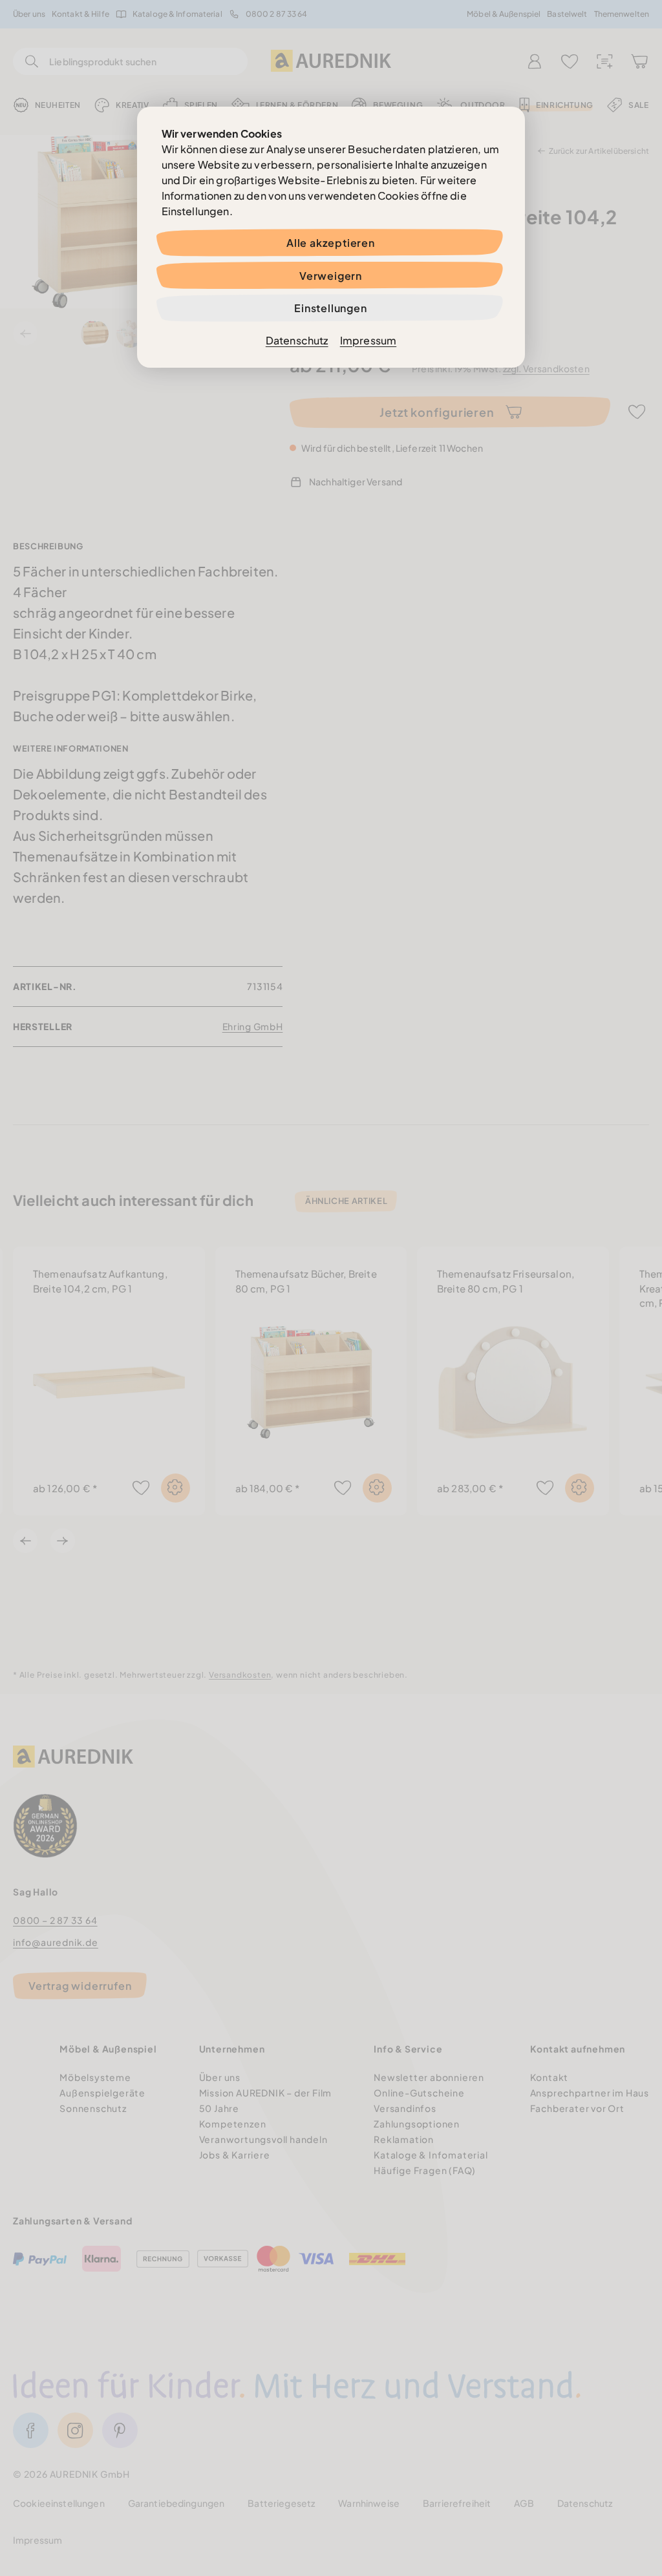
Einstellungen (330, 308)
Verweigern (331, 276)
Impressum (368, 340)
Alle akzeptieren (331, 243)
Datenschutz (297, 340)
